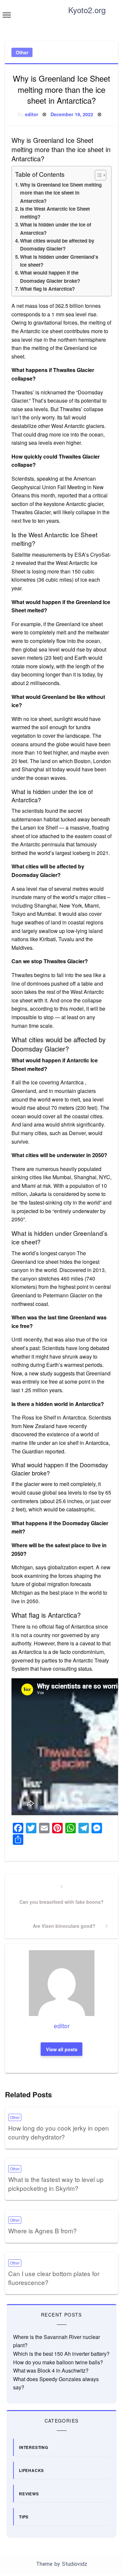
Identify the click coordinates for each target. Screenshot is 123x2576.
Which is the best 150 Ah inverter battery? (61, 2354)
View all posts (62, 2049)
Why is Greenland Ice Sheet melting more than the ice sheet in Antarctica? (61, 193)
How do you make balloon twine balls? (58, 2362)
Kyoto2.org (87, 10)
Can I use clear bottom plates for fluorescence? (54, 2278)
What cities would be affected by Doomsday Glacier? (57, 245)
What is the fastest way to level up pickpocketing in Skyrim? (56, 2184)
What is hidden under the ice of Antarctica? (56, 228)
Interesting (34, 2447)
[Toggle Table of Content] (97, 175)
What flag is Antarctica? (47, 289)
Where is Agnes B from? (42, 2231)
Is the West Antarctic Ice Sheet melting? (55, 213)
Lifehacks (31, 2470)
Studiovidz (75, 2564)
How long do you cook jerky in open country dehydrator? (59, 2132)
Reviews (29, 2494)
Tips (24, 2517)
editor (32, 114)
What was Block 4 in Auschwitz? (51, 2370)
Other (22, 52)
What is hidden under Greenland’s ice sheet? (59, 261)
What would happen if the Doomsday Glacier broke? (50, 277)
